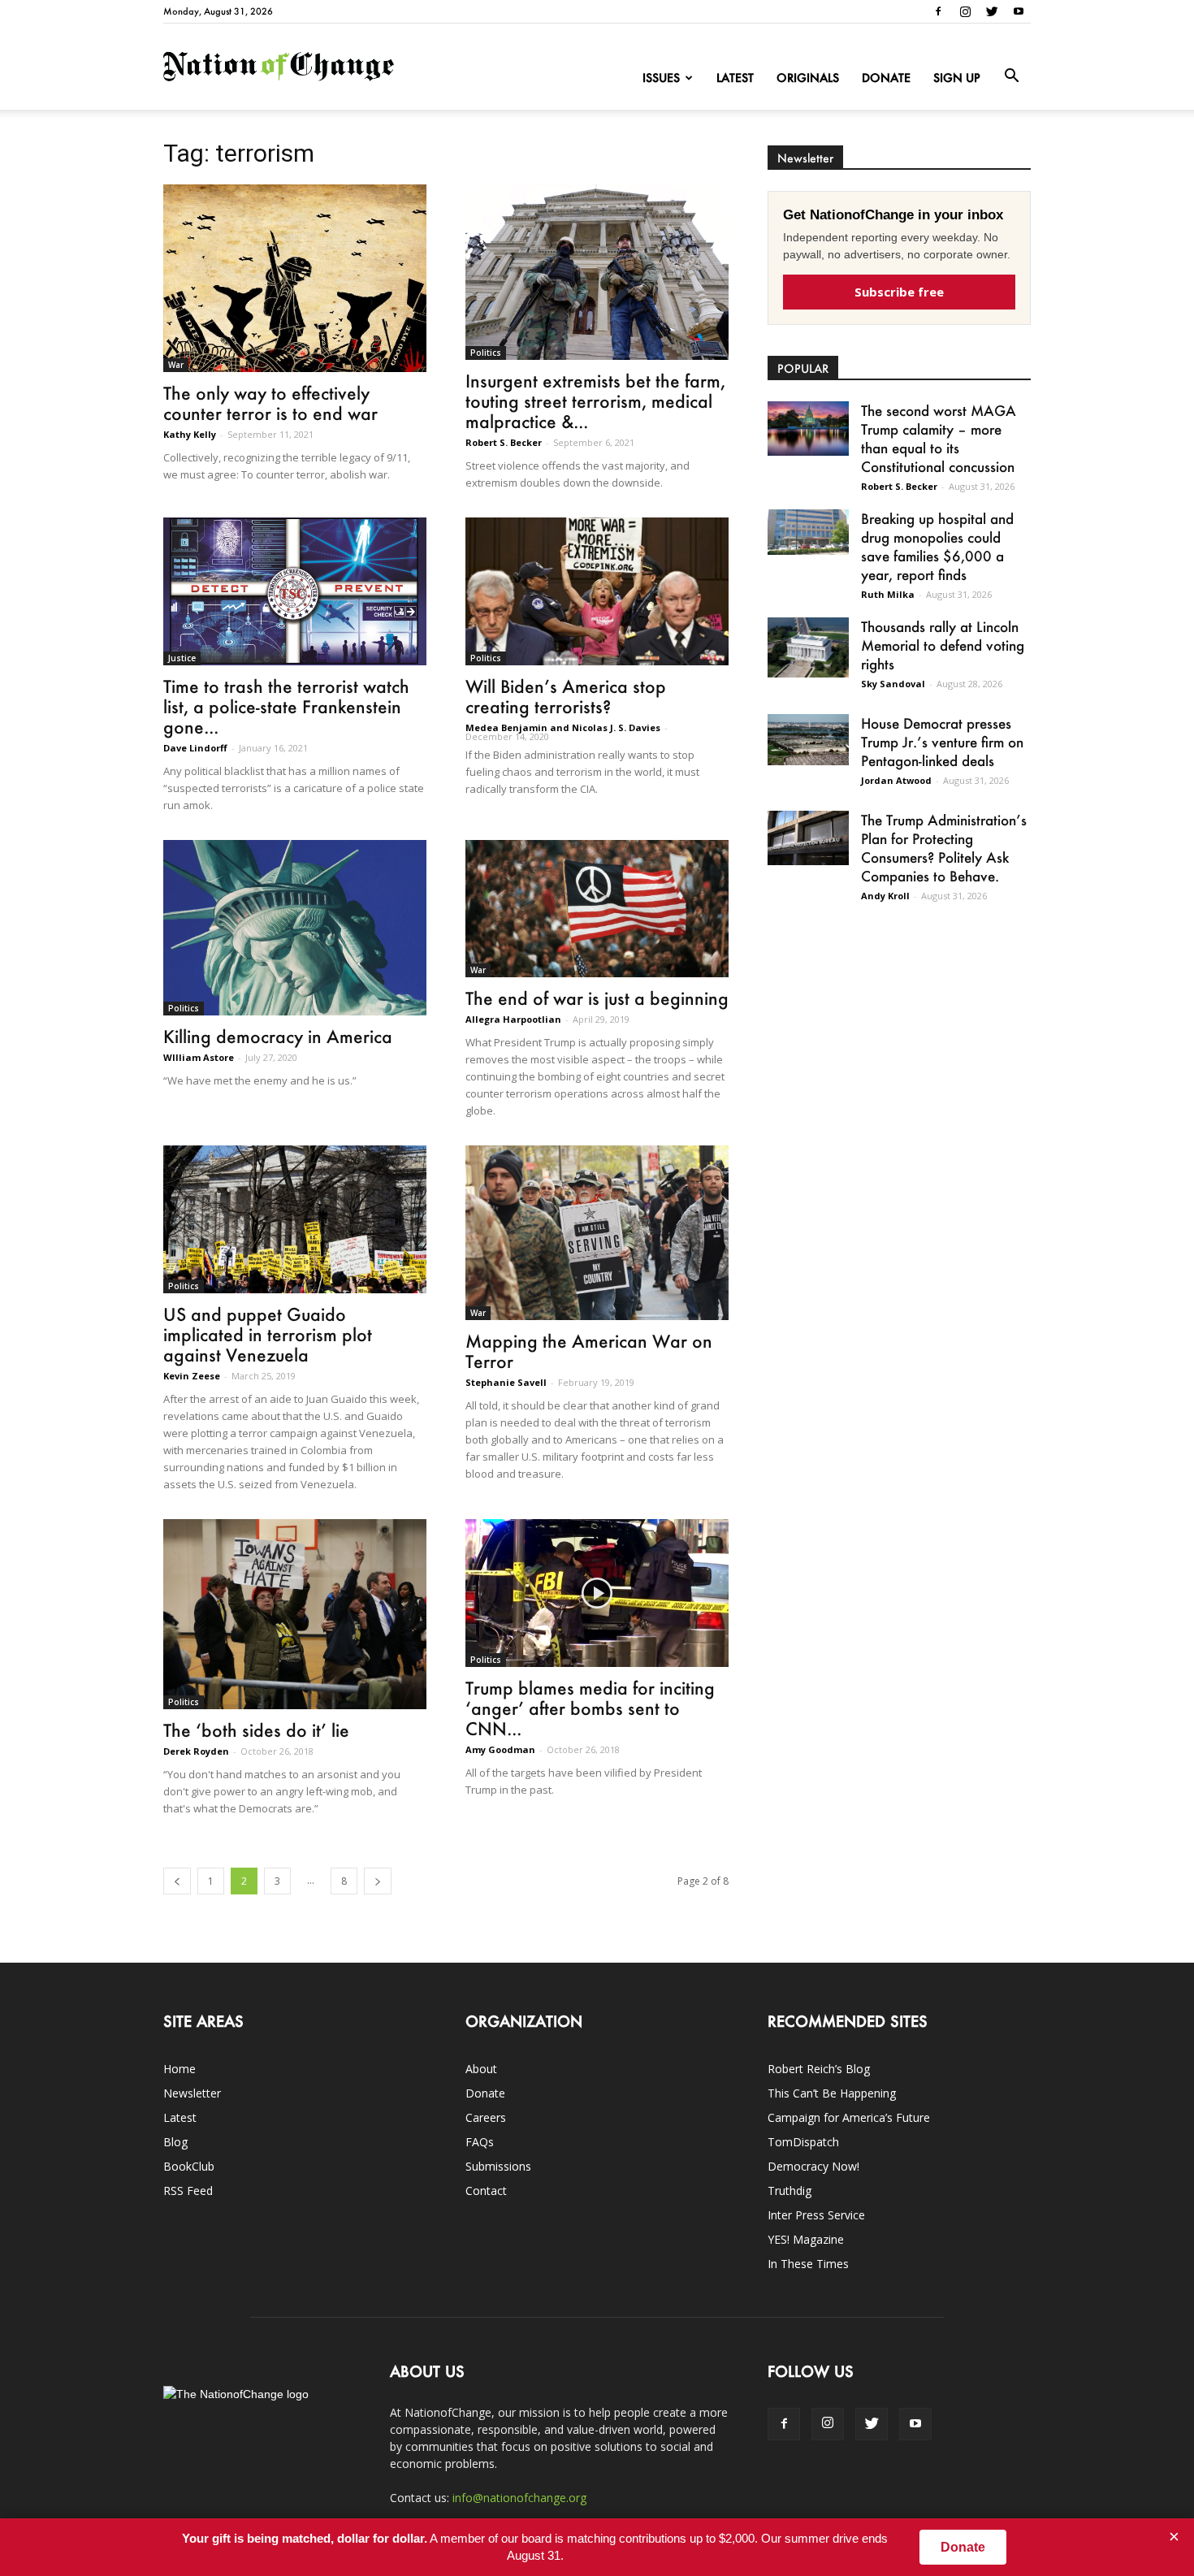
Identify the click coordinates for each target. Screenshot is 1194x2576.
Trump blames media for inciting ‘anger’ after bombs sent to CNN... (590, 1708)
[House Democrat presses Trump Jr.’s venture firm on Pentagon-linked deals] (808, 740)
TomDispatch (803, 2142)
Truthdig (790, 2191)
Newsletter (192, 2093)
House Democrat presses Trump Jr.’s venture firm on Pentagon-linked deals (942, 742)
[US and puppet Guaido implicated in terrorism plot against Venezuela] (295, 1219)
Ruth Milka (888, 594)
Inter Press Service (816, 2215)
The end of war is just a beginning (597, 998)
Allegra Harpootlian (513, 1019)
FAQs (480, 2142)
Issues (661, 78)
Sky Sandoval (893, 684)
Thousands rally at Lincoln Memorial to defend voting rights (943, 645)
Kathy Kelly (190, 434)
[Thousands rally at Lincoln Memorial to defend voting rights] (808, 647)
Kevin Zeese (192, 1376)
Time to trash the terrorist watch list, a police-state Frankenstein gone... (286, 706)
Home (180, 2069)
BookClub (189, 2166)
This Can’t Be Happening (832, 2093)
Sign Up (957, 78)
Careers (486, 2117)
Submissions (498, 2166)
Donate (886, 78)
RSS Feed (188, 2191)
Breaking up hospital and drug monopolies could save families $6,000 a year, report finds (937, 546)
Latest (735, 78)
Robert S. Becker (504, 442)
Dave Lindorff (195, 748)
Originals (808, 78)
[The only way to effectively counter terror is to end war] (295, 278)
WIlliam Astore (199, 1057)
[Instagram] (965, 11)
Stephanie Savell (506, 1382)
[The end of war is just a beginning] (597, 908)
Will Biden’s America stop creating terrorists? (566, 696)
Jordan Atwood (896, 780)
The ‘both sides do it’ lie (256, 1730)
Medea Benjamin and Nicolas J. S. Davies (563, 727)
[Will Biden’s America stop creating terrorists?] (597, 591)
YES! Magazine (806, 2239)
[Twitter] (992, 11)
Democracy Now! (813, 2166)
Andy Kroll (885, 896)
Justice (182, 658)
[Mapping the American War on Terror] (597, 1233)
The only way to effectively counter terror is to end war (270, 403)
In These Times (808, 2264)
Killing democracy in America (278, 1036)
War (176, 365)
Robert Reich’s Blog (819, 2069)
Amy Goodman (500, 1749)
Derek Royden (196, 1751)
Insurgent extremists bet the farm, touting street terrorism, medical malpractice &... (595, 401)
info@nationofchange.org (519, 2498)
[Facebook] (938, 11)
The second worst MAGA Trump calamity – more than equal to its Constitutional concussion (939, 438)
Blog (175, 2142)
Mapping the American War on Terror (589, 1351)
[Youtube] (1019, 11)
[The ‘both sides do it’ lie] (295, 1614)
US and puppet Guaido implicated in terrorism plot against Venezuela (268, 1334)
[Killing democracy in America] (295, 928)
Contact (486, 2191)
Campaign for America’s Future (849, 2117)
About (481, 2069)
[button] (1011, 76)
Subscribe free (899, 292)
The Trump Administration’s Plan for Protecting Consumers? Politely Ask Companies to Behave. (944, 848)
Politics (486, 353)
